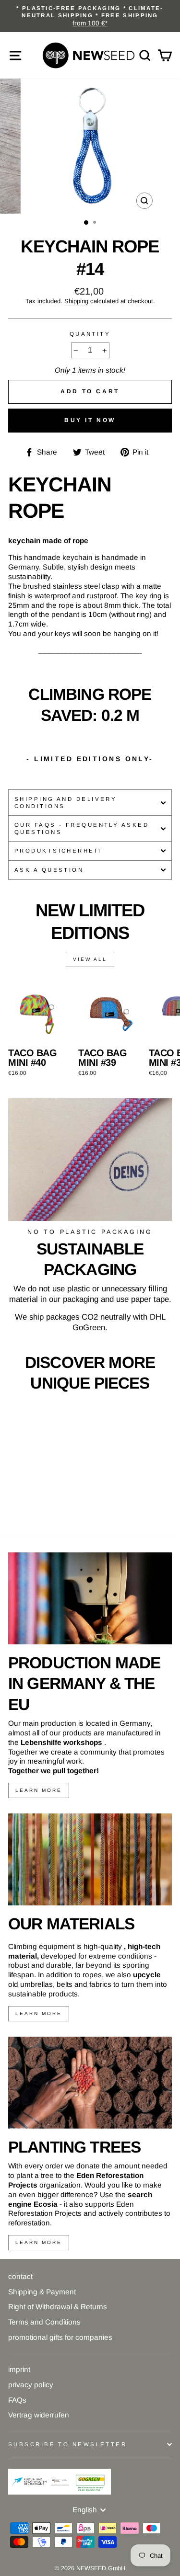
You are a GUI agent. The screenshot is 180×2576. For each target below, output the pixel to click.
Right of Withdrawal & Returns (58, 2307)
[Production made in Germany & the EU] (90, 1598)
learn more (39, 1790)
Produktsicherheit (59, 851)
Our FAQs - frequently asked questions (82, 828)
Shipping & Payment (42, 2292)
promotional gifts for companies (60, 2337)
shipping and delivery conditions (66, 803)
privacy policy (31, 2385)
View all (90, 959)
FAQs (17, 2400)
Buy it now (90, 420)
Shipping (76, 301)
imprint (19, 2369)
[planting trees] (90, 2083)
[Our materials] (90, 1859)
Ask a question (49, 870)
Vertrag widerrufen (39, 2415)
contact (20, 2276)
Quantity (90, 334)
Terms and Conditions (44, 2322)
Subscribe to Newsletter (67, 2444)
